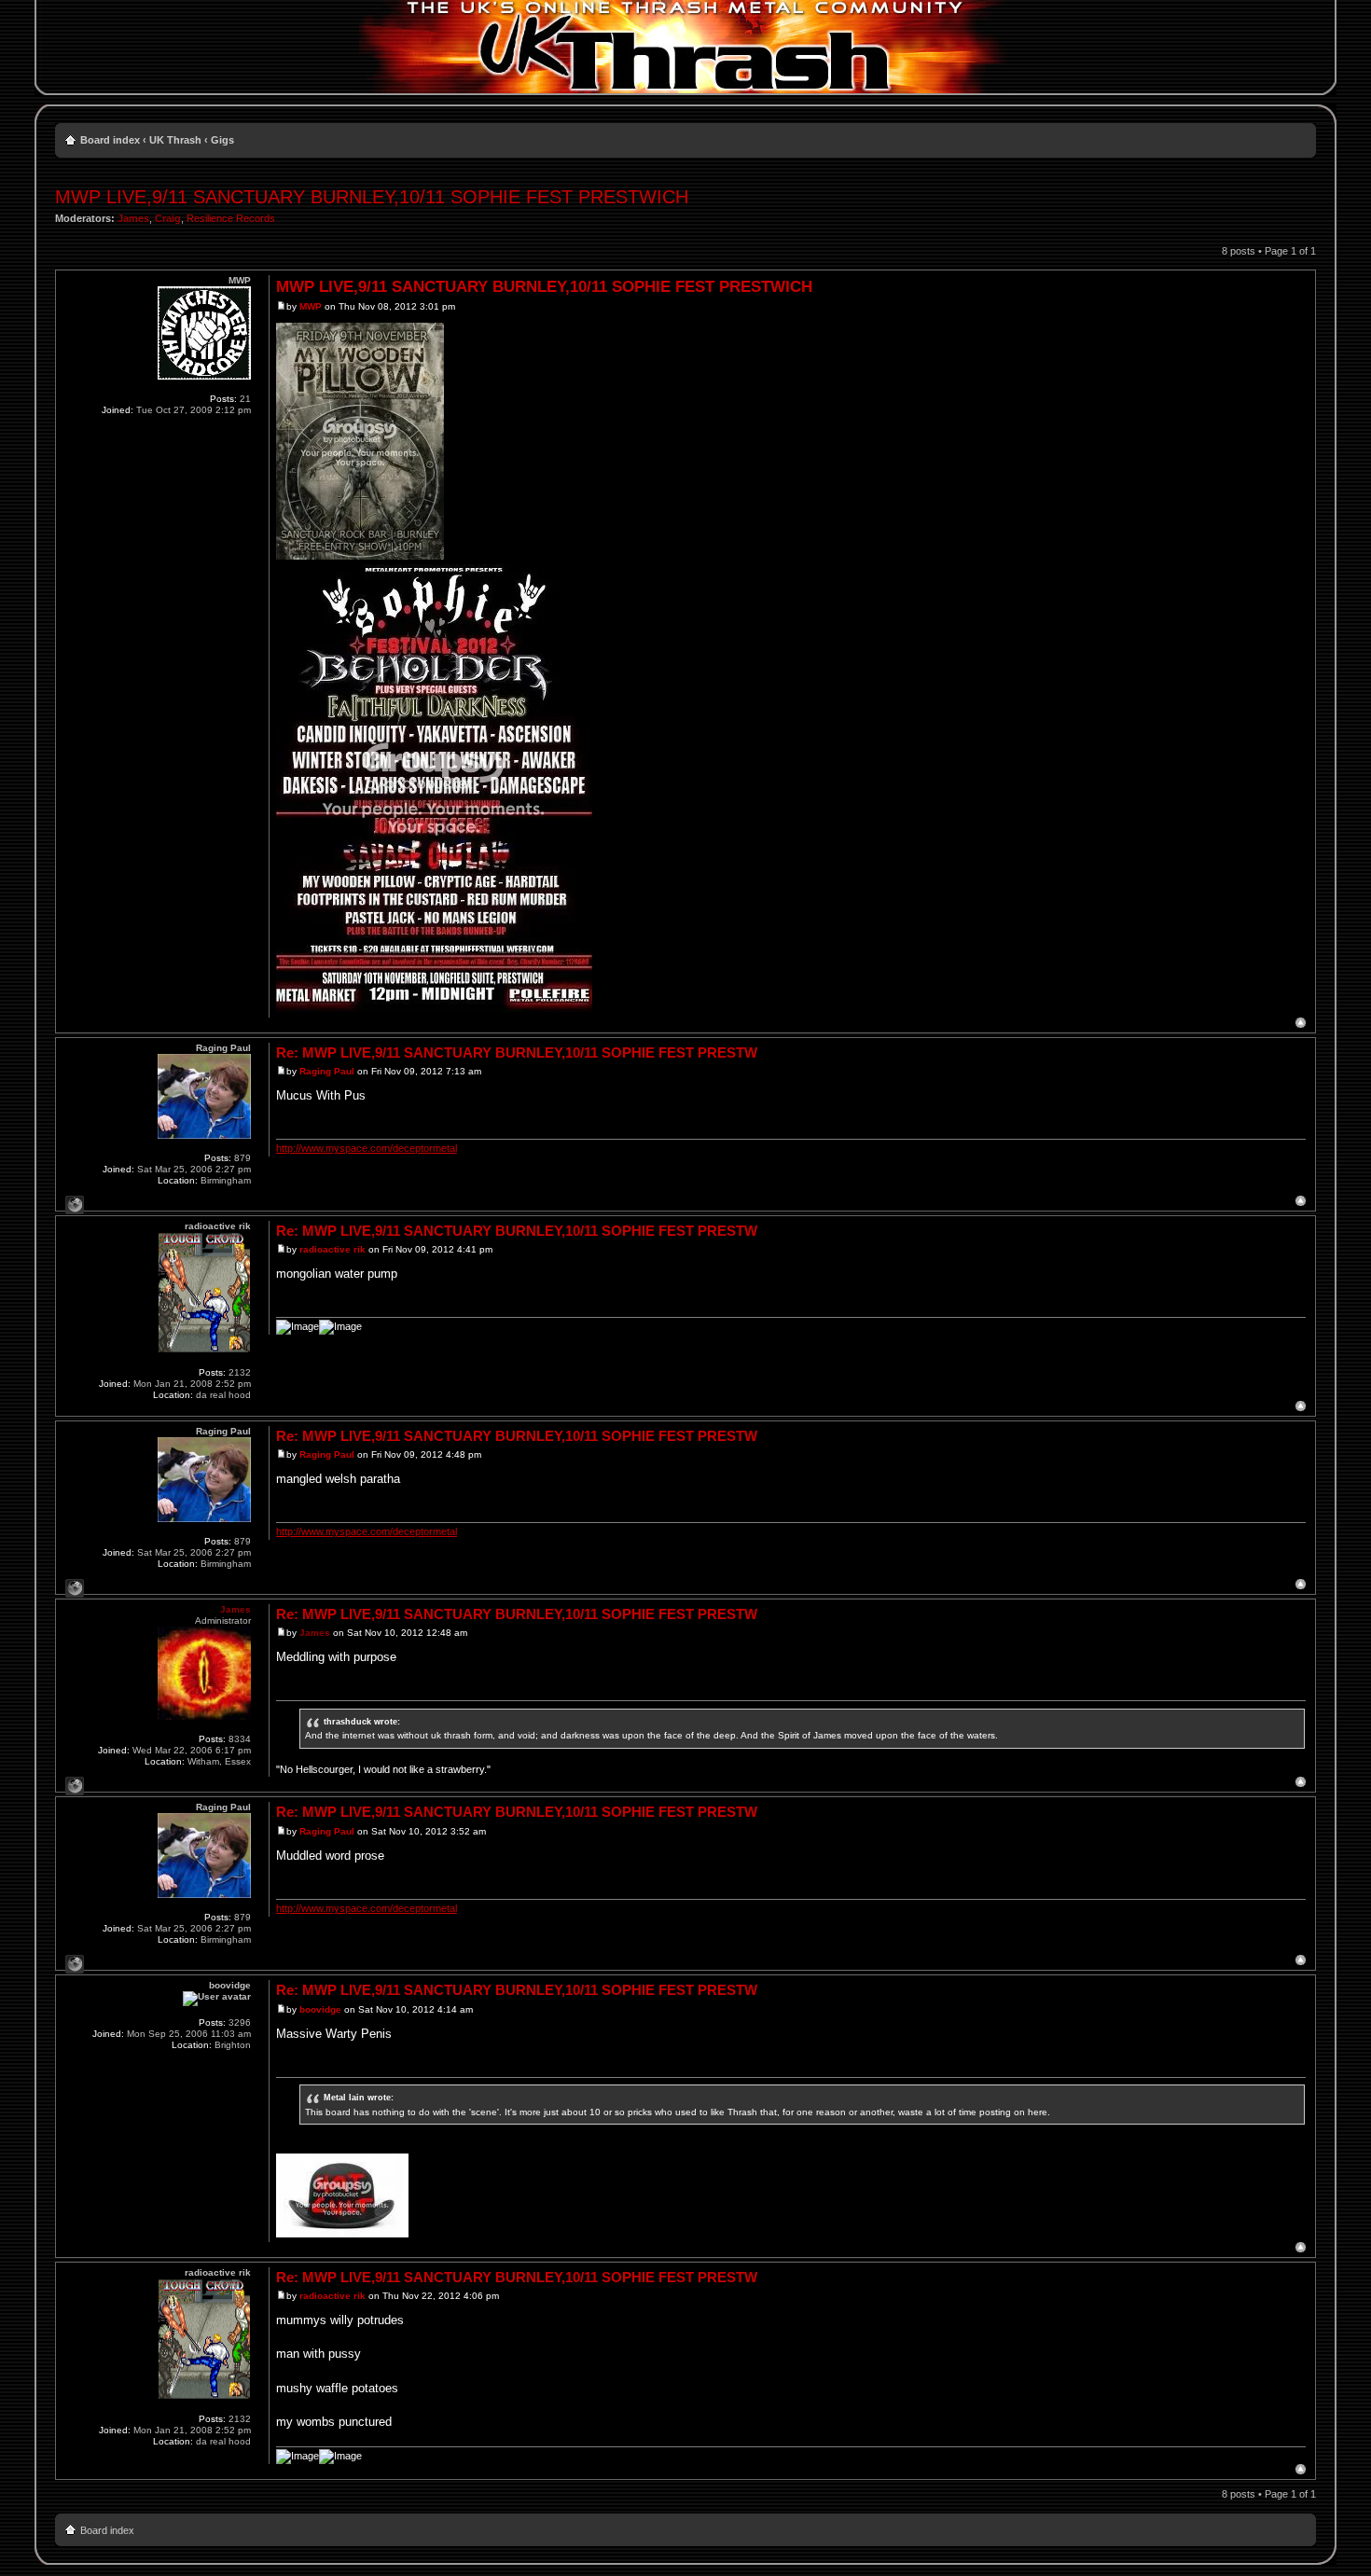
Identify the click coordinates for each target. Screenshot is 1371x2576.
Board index (110, 140)
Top (1301, 1023)
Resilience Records (231, 218)
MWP (311, 306)
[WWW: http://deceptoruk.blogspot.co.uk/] (75, 1205)
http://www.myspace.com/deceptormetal (367, 1148)
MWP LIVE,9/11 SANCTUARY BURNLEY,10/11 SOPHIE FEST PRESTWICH (372, 197)
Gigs (222, 140)
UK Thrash (175, 140)
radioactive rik (332, 1249)
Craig (168, 218)
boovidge (320, 2009)
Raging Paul (327, 1071)
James (133, 218)
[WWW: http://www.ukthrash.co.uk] (75, 1786)
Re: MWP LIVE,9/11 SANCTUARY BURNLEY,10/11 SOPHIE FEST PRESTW (517, 1053)
